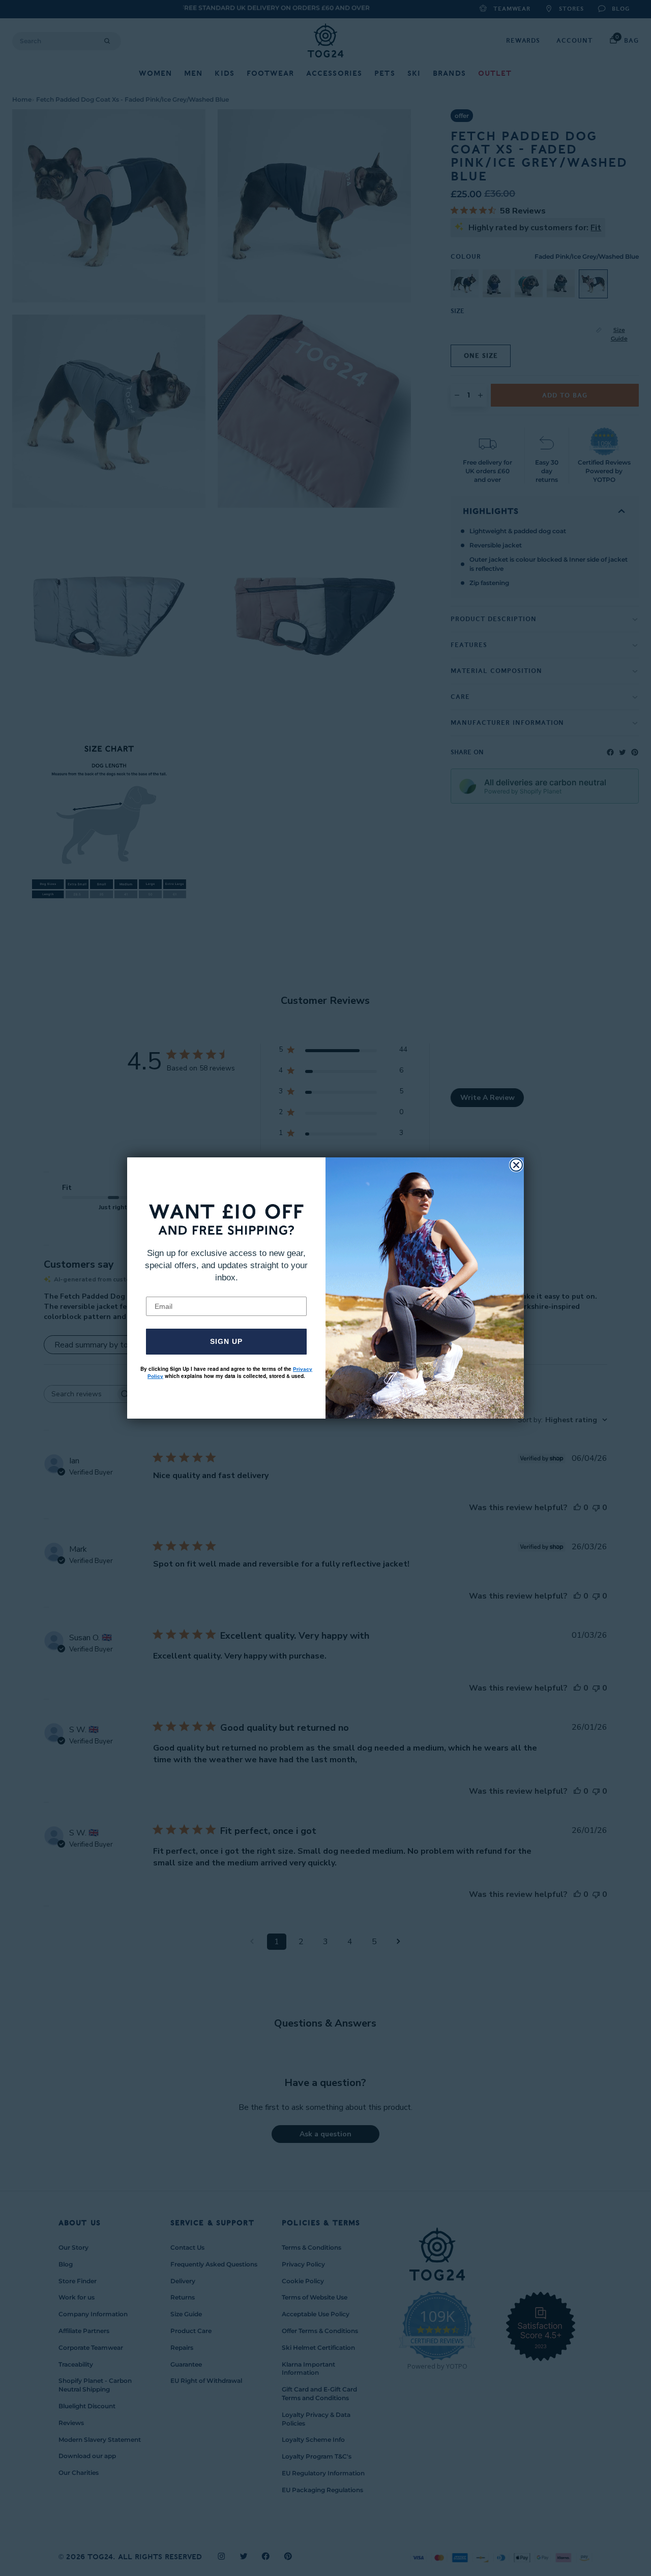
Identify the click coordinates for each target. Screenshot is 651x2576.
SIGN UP (226, 1341)
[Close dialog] (516, 1165)
